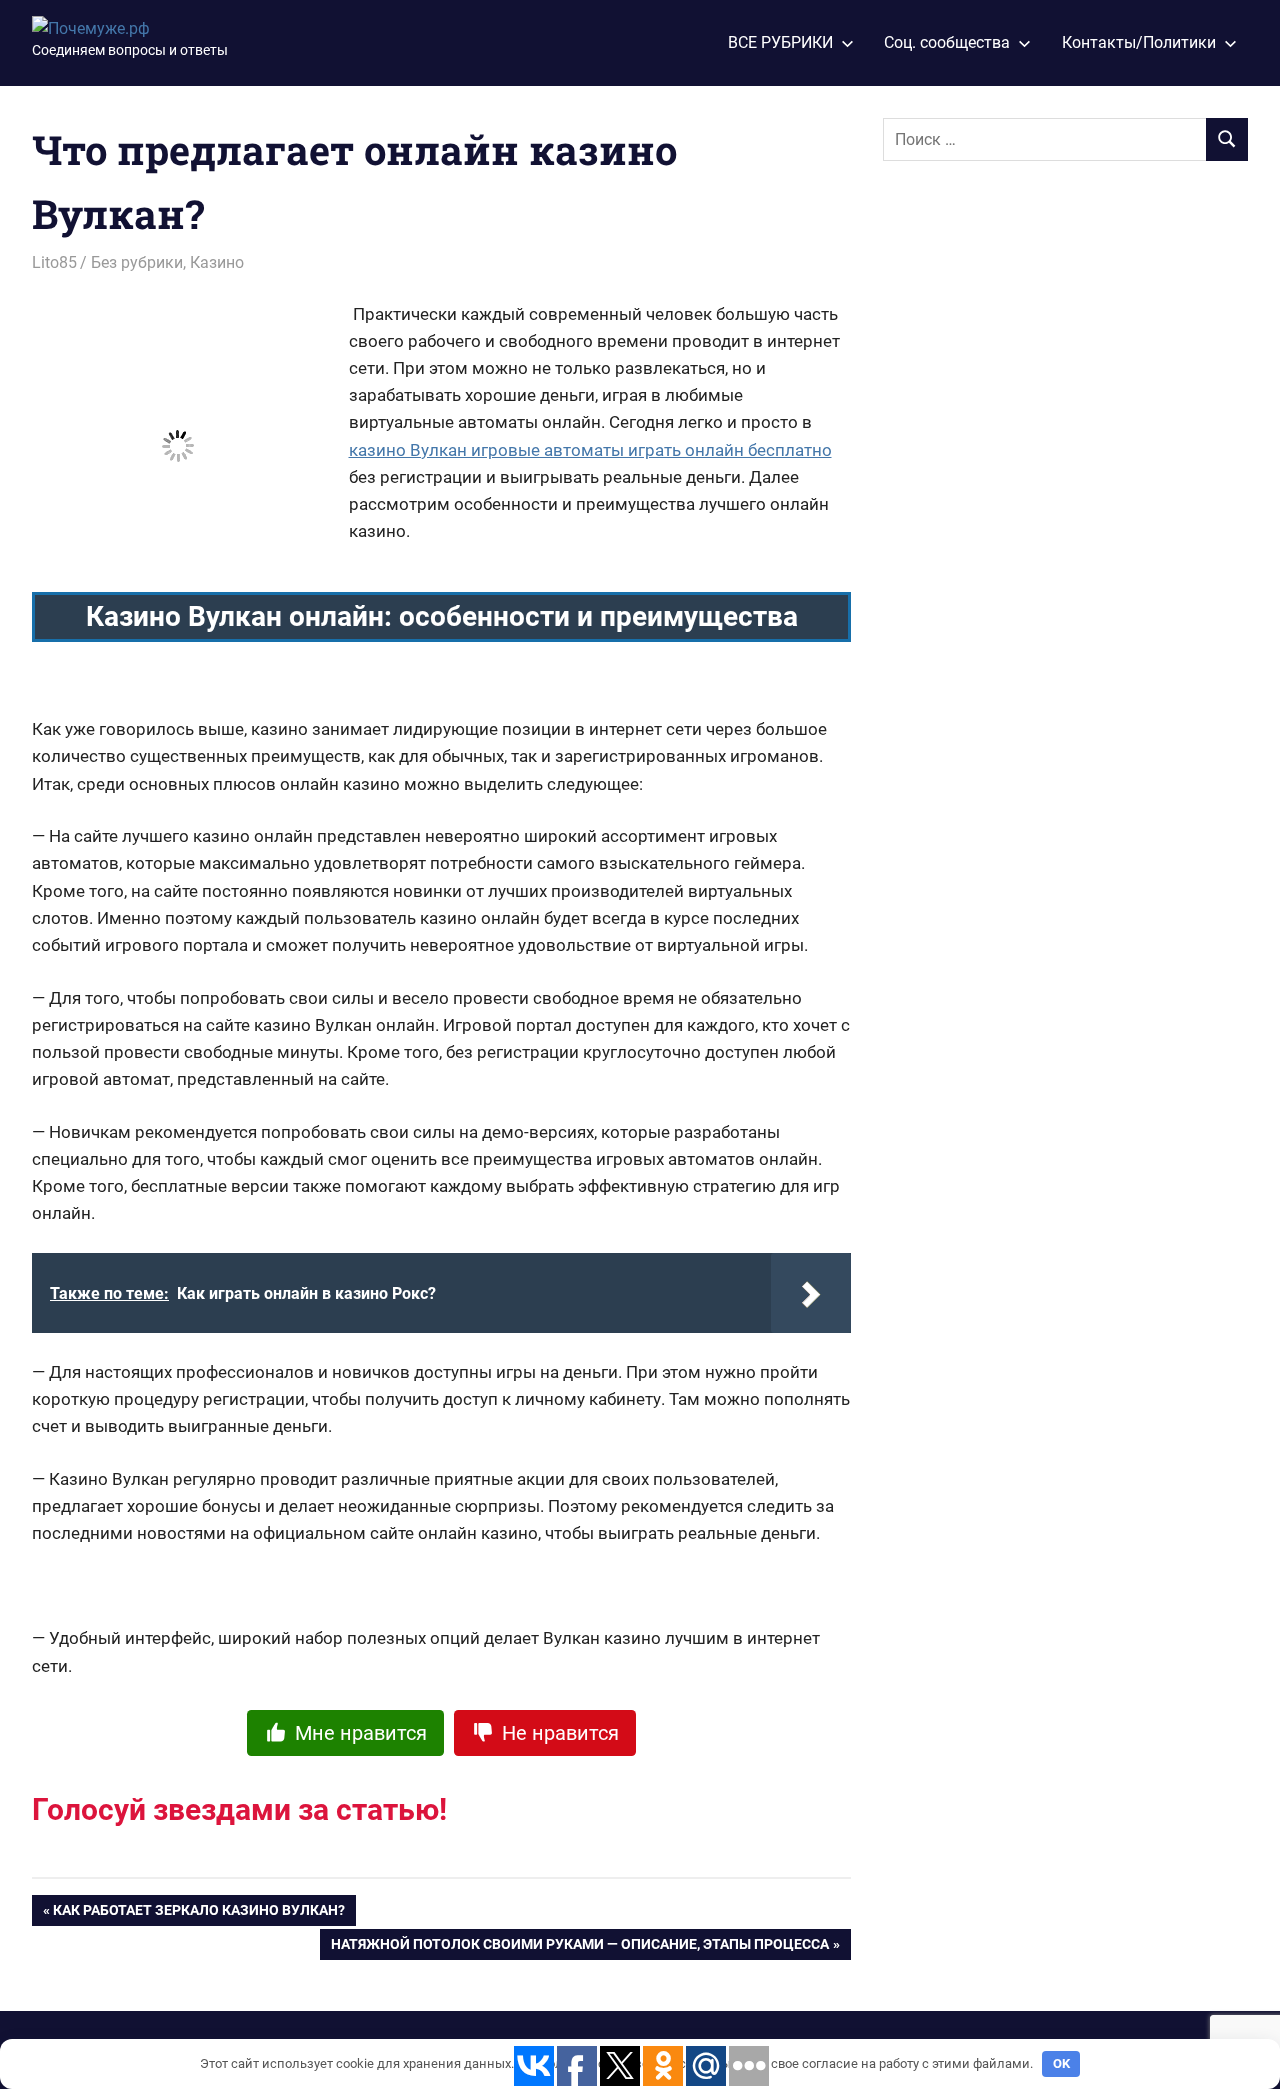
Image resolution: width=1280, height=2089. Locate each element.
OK (1061, 2063)
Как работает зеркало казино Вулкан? (199, 1914)
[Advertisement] (1033, 501)
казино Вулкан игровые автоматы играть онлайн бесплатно (590, 450)
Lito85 (54, 262)
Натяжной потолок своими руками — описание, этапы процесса (580, 1948)
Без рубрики (137, 262)
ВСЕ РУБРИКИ (780, 42)
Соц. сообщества (947, 42)
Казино (217, 262)
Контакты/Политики (1139, 42)
